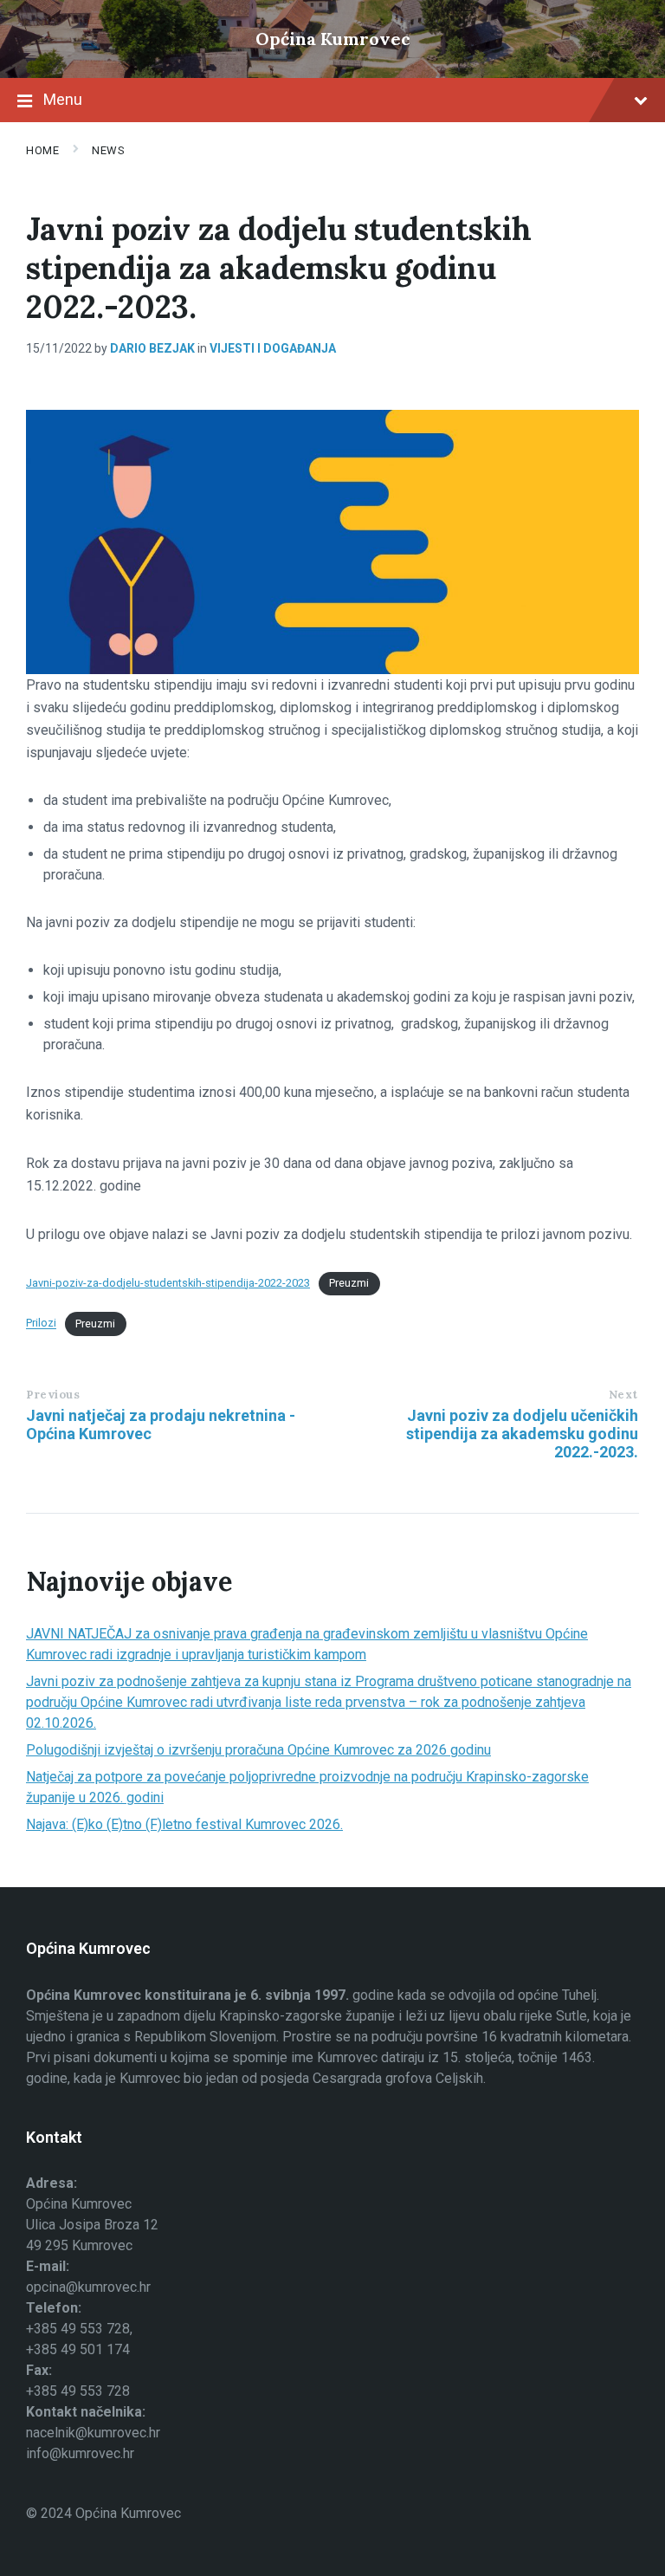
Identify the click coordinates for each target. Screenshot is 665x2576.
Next (623, 1395)
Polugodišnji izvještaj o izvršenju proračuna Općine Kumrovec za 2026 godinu (258, 1750)
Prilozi (41, 1324)
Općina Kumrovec (333, 39)
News (108, 150)
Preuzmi (349, 1283)
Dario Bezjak (152, 348)
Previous (53, 1395)
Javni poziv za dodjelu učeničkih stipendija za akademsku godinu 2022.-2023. (522, 1434)
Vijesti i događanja (273, 348)
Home (42, 150)
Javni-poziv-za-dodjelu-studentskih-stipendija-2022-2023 (168, 1283)
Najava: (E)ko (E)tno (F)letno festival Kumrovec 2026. (184, 1824)
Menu (63, 99)
